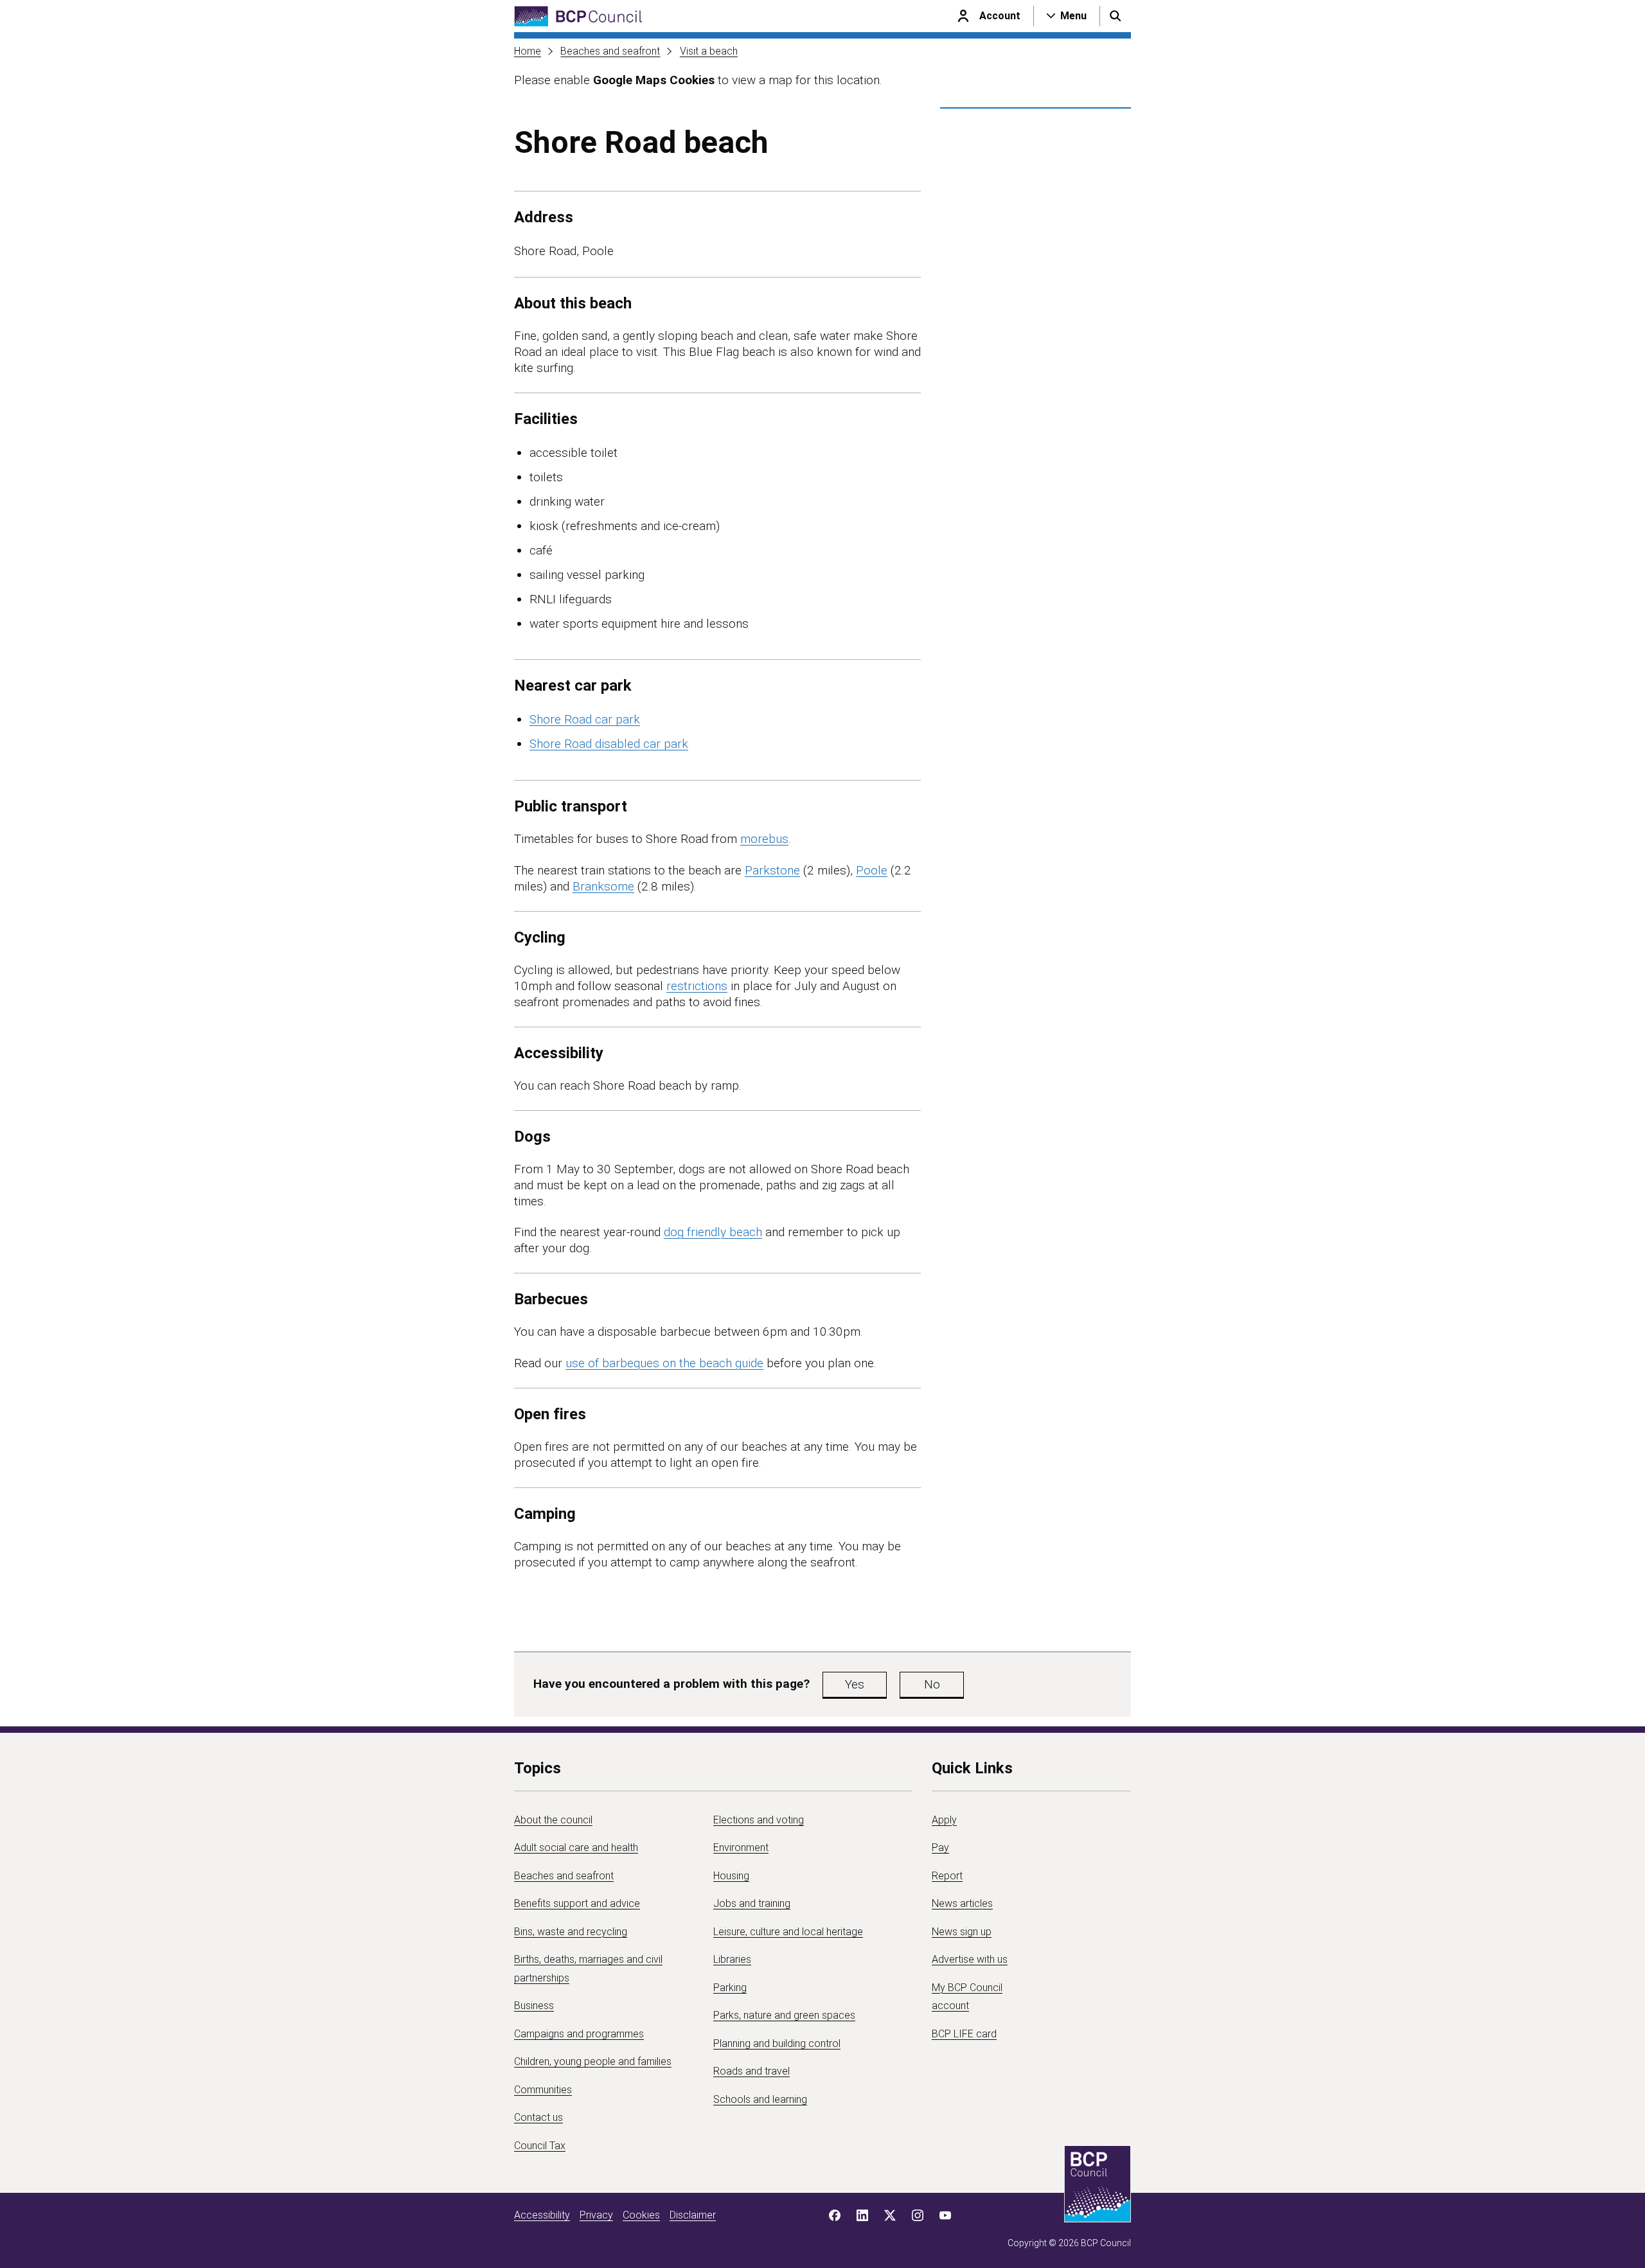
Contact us (538, 2117)
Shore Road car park (585, 719)
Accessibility (542, 2215)
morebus (764, 839)
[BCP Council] (578, 16)
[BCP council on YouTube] (945, 2215)
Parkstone (772, 870)
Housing (731, 1876)
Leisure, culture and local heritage (788, 1932)
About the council (553, 1820)
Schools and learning (760, 2099)
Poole (872, 870)
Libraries (732, 1959)
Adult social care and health (576, 1847)
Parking (730, 1988)
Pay (940, 1847)
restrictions (697, 986)
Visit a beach (709, 51)
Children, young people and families (593, 2061)
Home (528, 51)
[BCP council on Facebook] (835, 2215)
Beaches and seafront (610, 51)
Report (947, 1876)
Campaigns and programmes (579, 2034)
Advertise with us (970, 1959)
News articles (962, 1903)
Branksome (603, 886)
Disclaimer (693, 2215)
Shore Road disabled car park (609, 744)
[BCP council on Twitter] (890, 2215)
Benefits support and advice (577, 1903)
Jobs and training (752, 1903)
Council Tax (540, 2146)
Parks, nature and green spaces (784, 2015)
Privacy (596, 2215)
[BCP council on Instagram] (918, 2215)
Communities (543, 2090)
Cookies (641, 2215)
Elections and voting (759, 1820)
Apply (944, 1820)
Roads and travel (751, 2071)
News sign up (962, 1932)
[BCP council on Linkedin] (862, 2215)
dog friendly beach (713, 1232)
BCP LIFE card (964, 2034)
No (932, 1684)
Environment (741, 1847)
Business (534, 2006)
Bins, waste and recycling (571, 1932)
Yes (855, 1684)
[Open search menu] (1116, 16)
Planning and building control (777, 2043)
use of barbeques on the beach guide (664, 1363)
